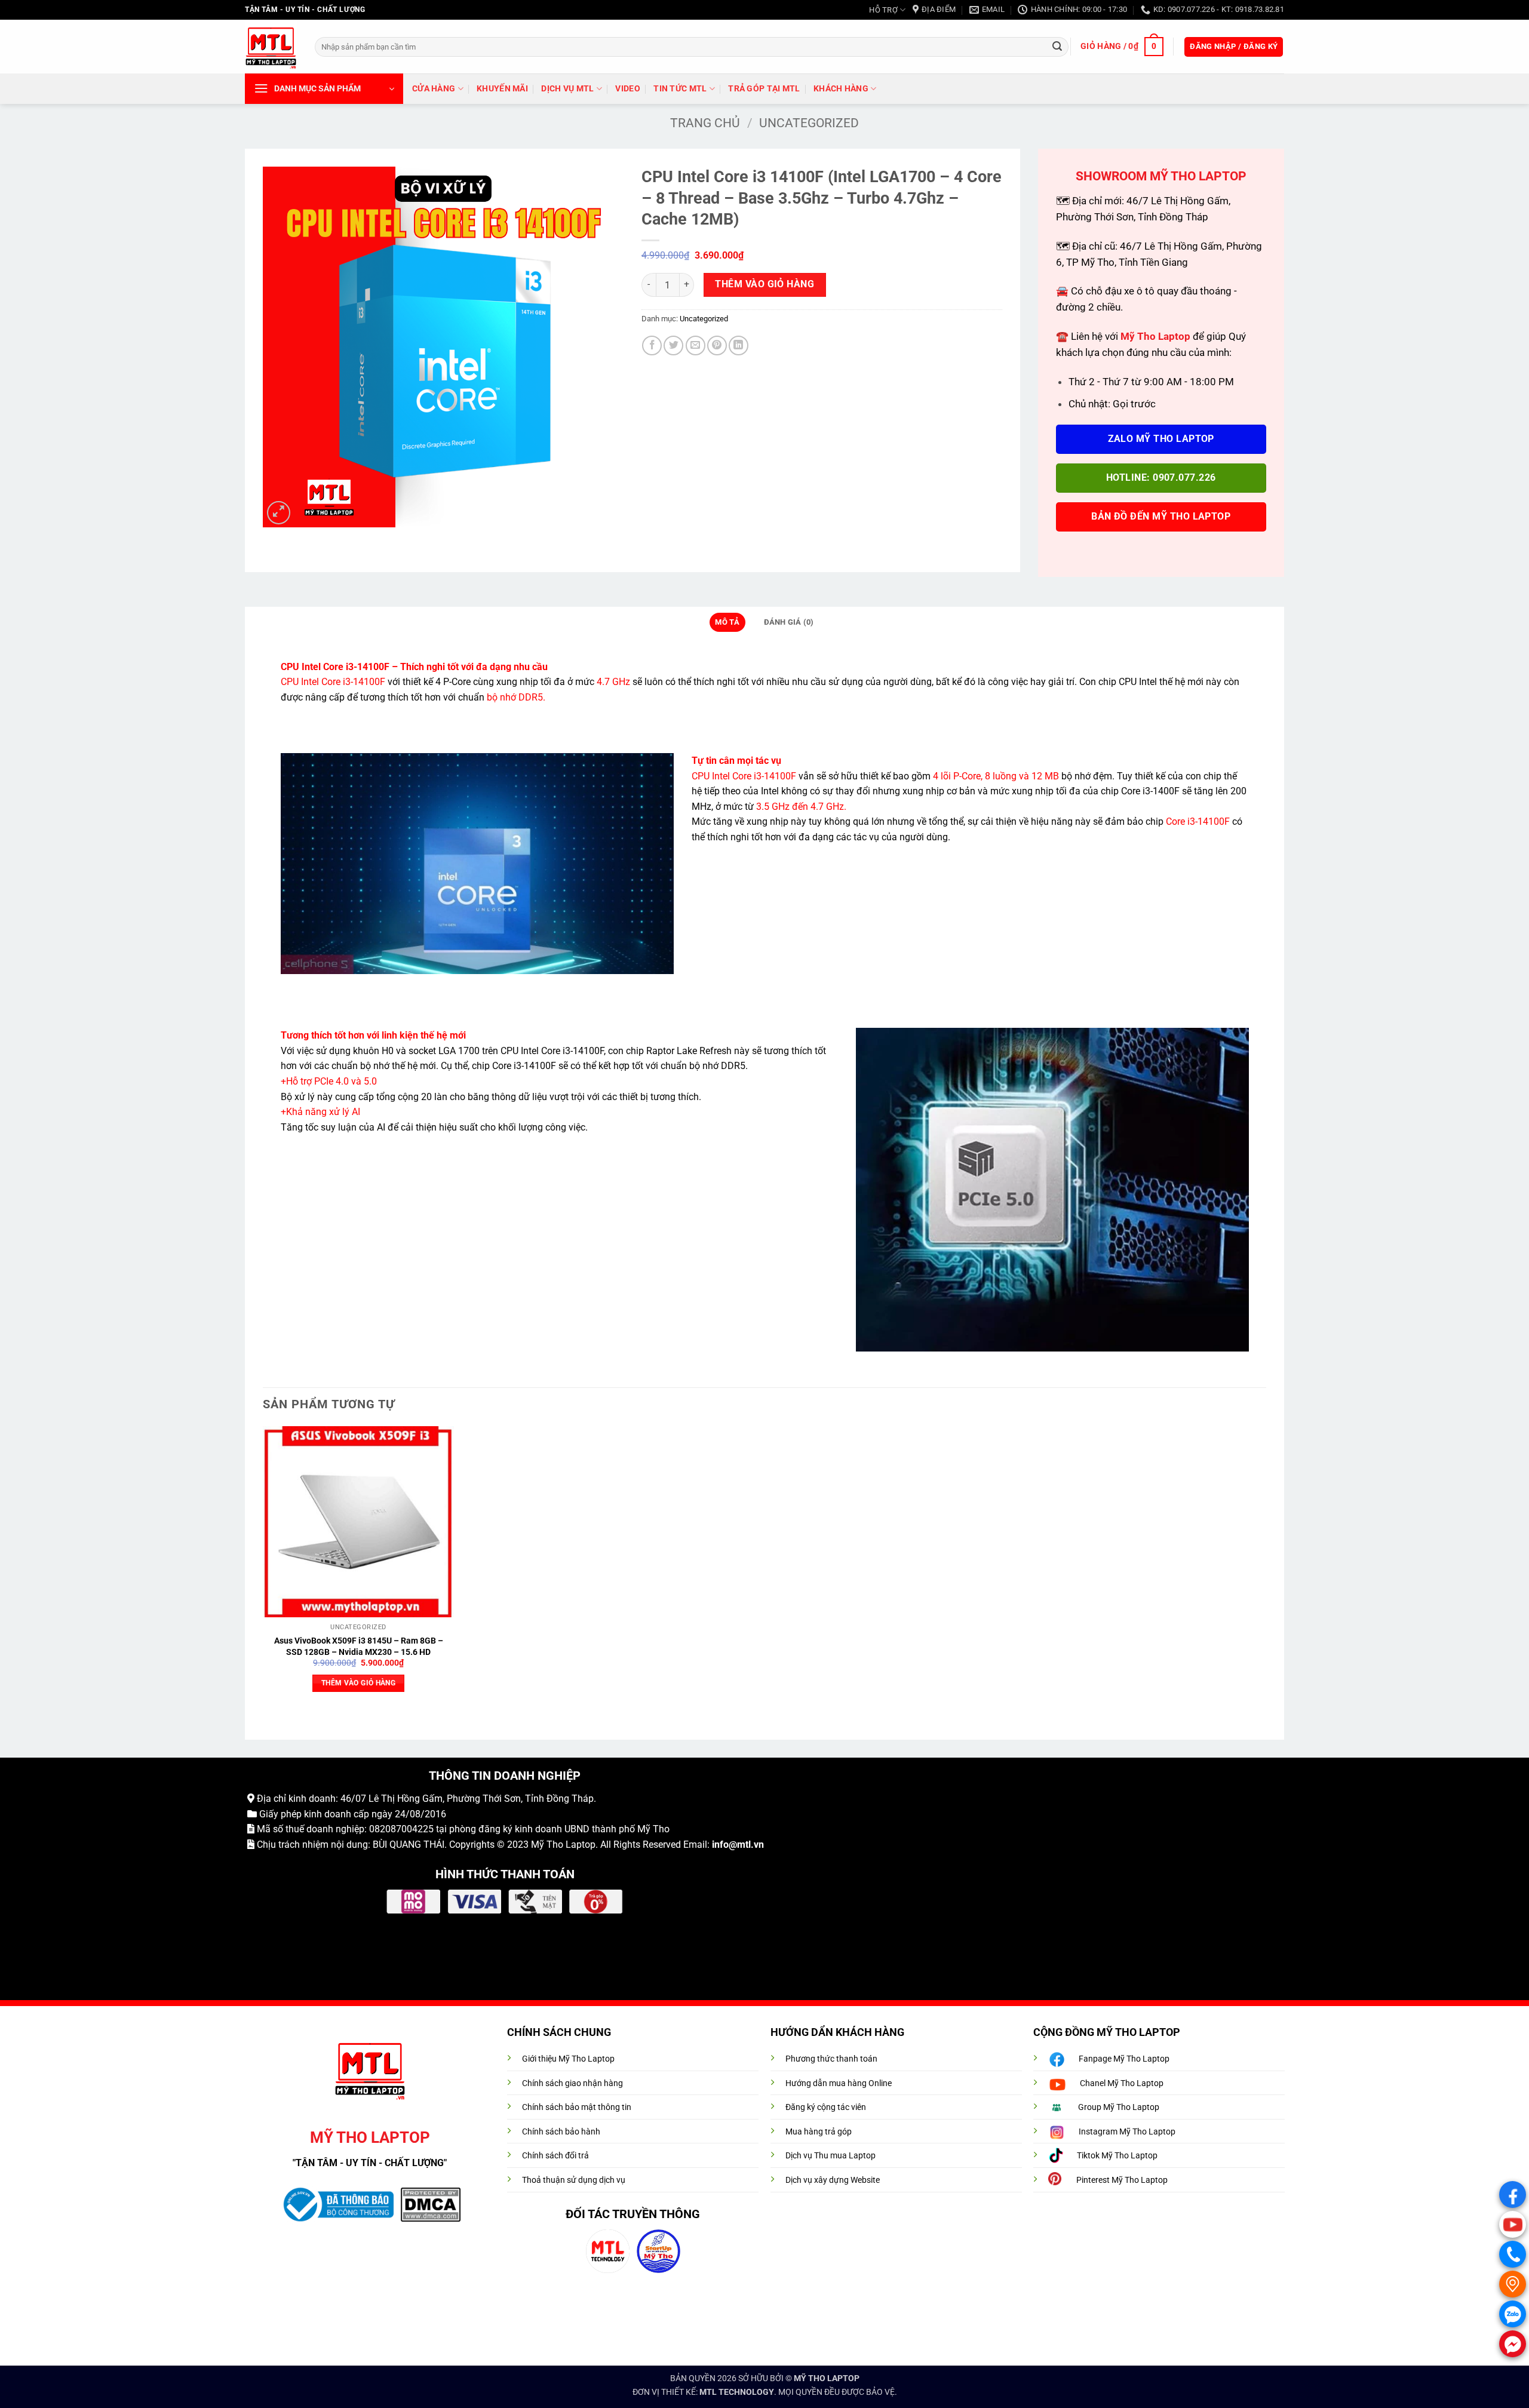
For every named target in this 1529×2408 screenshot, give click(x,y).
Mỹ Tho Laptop (563, 1845)
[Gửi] (1057, 47)
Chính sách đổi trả (555, 2156)
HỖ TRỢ (883, 10)
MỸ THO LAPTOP (827, 2378)
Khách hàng (841, 89)
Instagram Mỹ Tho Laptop (1127, 2132)
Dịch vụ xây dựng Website (833, 2180)
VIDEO (627, 89)
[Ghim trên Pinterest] (717, 345)
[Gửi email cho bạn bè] (696, 345)
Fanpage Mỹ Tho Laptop (1124, 2059)
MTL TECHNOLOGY (737, 2392)
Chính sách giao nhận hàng (572, 2083)
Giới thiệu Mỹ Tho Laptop (568, 2059)
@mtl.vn (746, 1845)
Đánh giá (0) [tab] (789, 622)
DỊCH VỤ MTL (567, 89)
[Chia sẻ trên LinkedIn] (739, 345)
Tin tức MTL (680, 89)
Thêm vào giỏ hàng (764, 284)
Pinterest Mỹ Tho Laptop (1122, 2180)
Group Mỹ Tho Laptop (1119, 2107)
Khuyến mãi (502, 89)
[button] (1122, 47)
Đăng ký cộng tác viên (826, 2107)
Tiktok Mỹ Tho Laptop (1117, 2156)
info (720, 1845)
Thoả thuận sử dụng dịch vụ (574, 2180)
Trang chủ (705, 123)
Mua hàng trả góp (819, 2132)
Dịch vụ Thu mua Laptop (830, 2156)
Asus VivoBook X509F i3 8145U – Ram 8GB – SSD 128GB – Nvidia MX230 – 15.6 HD (359, 1647)
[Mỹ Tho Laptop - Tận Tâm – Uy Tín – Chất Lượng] (271, 47)
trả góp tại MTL (764, 89)
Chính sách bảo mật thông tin (577, 2107)
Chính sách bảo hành (561, 2132)
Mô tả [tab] (727, 622)
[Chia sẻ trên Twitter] (673, 345)
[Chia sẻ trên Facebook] (652, 345)
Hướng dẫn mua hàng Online (839, 2083)
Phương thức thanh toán (831, 2059)
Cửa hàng (434, 89)
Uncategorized (809, 123)
